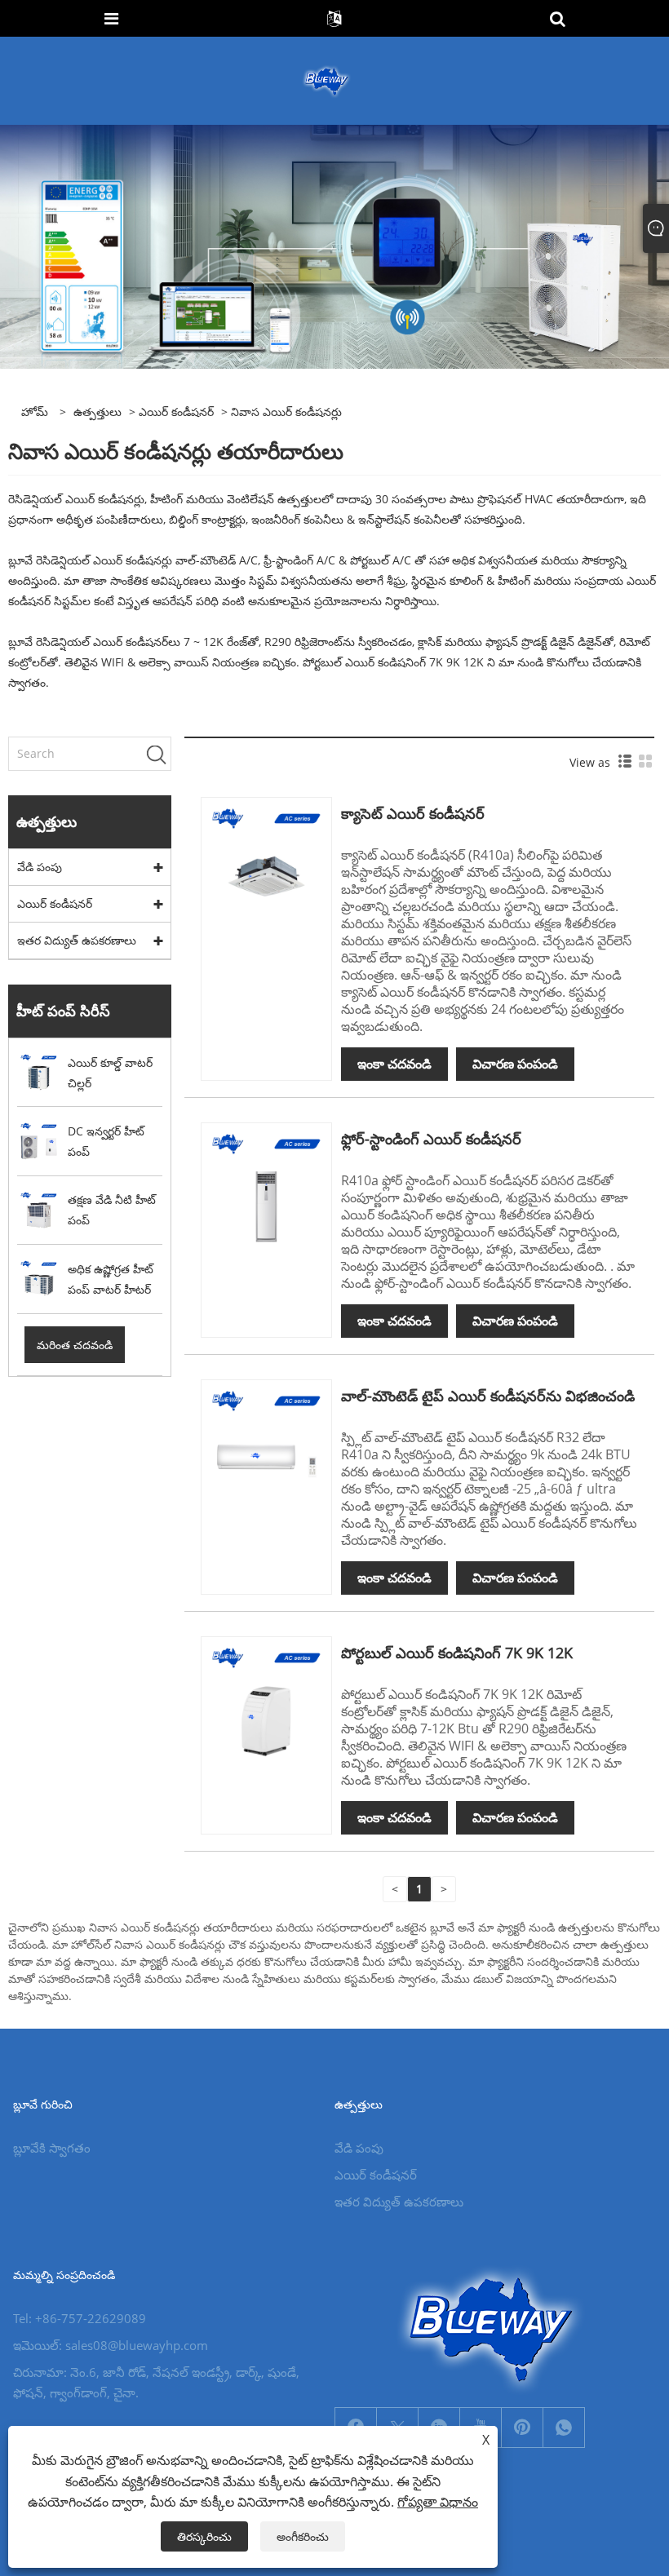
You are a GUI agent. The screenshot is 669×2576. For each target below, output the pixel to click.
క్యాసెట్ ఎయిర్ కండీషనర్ (413, 813)
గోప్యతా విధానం (438, 2502)
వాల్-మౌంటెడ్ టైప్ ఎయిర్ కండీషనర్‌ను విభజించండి (488, 1396)
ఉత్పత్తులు (97, 412)
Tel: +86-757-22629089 (80, 2318)
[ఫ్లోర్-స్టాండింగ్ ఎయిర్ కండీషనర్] (266, 1186)
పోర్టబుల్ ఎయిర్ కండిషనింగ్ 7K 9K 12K (457, 1653)
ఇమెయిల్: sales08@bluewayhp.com (111, 2345)
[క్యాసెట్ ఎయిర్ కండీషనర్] (266, 861)
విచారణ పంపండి (515, 1064)
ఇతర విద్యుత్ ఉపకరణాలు (77, 940)
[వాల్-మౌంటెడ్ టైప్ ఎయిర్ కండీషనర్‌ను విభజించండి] (266, 1443)
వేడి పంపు (40, 867)
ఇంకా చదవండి (394, 1064)
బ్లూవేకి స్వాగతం (52, 2148)
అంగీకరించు (303, 2536)
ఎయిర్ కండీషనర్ (176, 412)
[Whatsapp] (564, 2428)
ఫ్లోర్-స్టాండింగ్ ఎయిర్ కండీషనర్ (431, 1139)
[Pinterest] (522, 2428)
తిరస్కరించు (204, 2536)
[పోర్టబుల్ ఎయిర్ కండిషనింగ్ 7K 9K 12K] (266, 1700)
